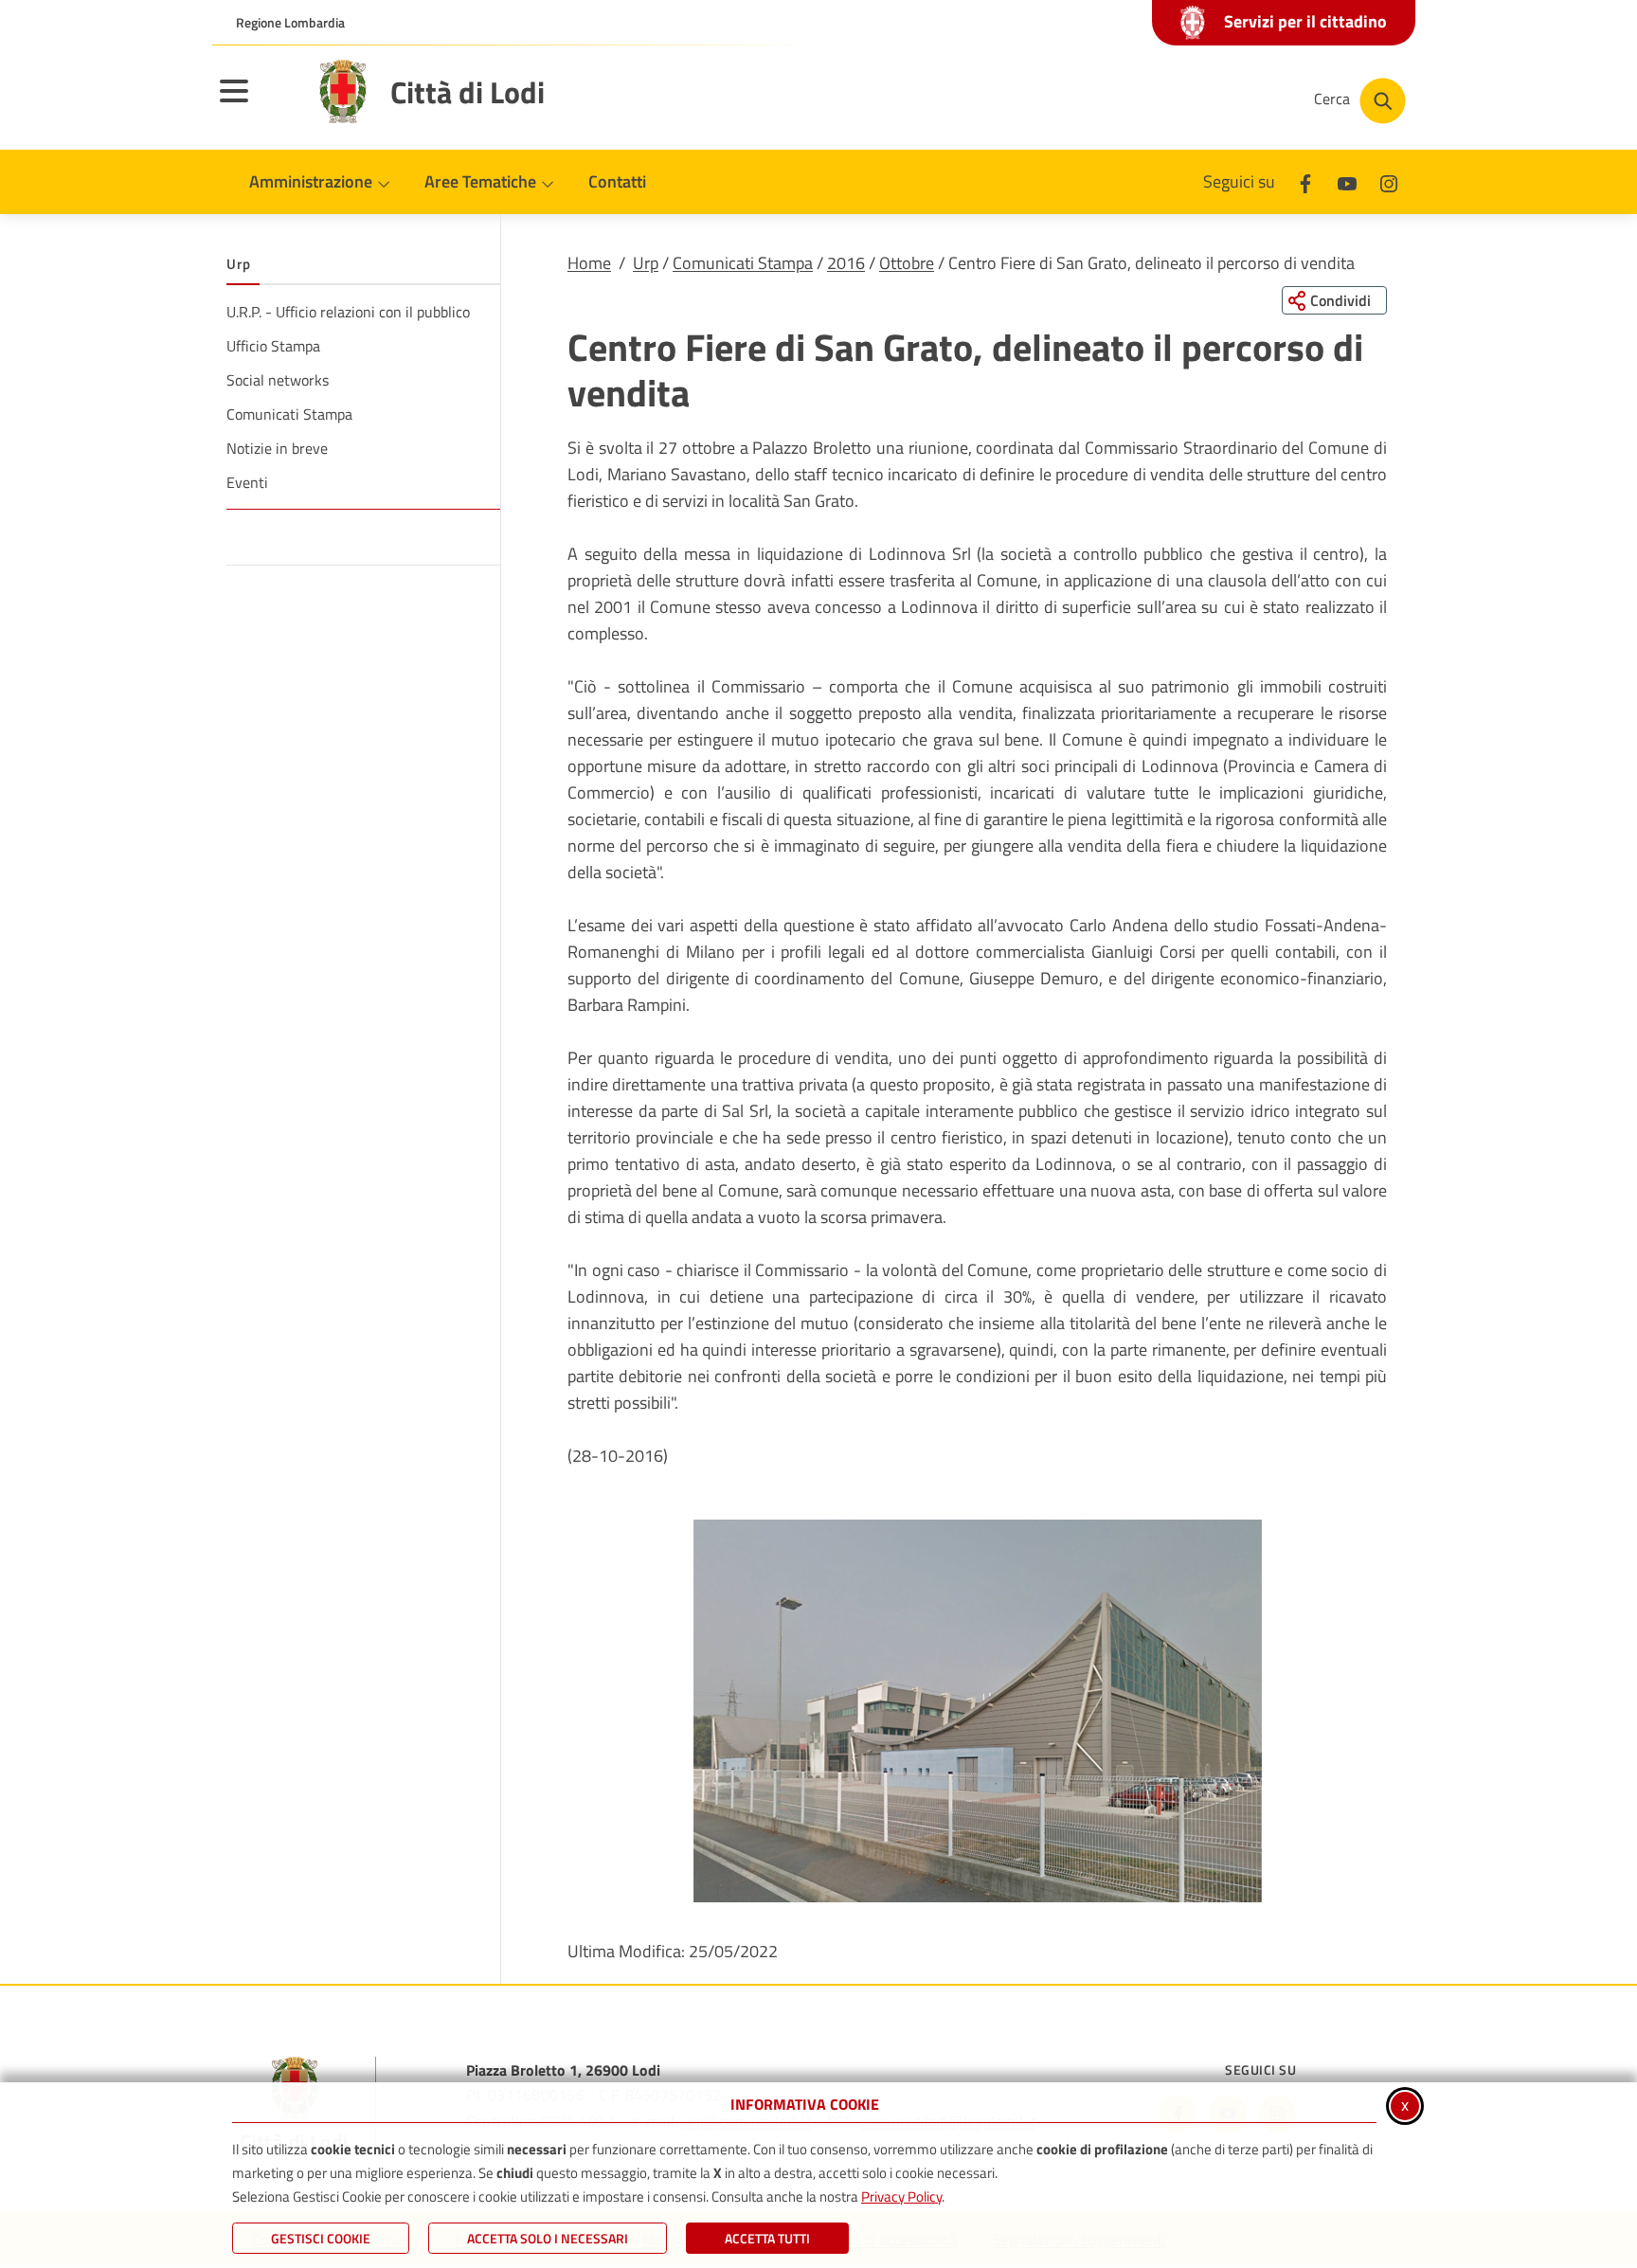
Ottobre (907, 263)
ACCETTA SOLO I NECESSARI (548, 2238)
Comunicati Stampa (743, 263)
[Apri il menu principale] (258, 103)
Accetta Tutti (767, 2238)
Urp (646, 263)
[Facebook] (1305, 181)
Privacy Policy (901, 2196)
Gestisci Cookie (321, 2238)
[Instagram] (1389, 181)
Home (589, 263)
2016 (846, 263)
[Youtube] (1347, 181)
